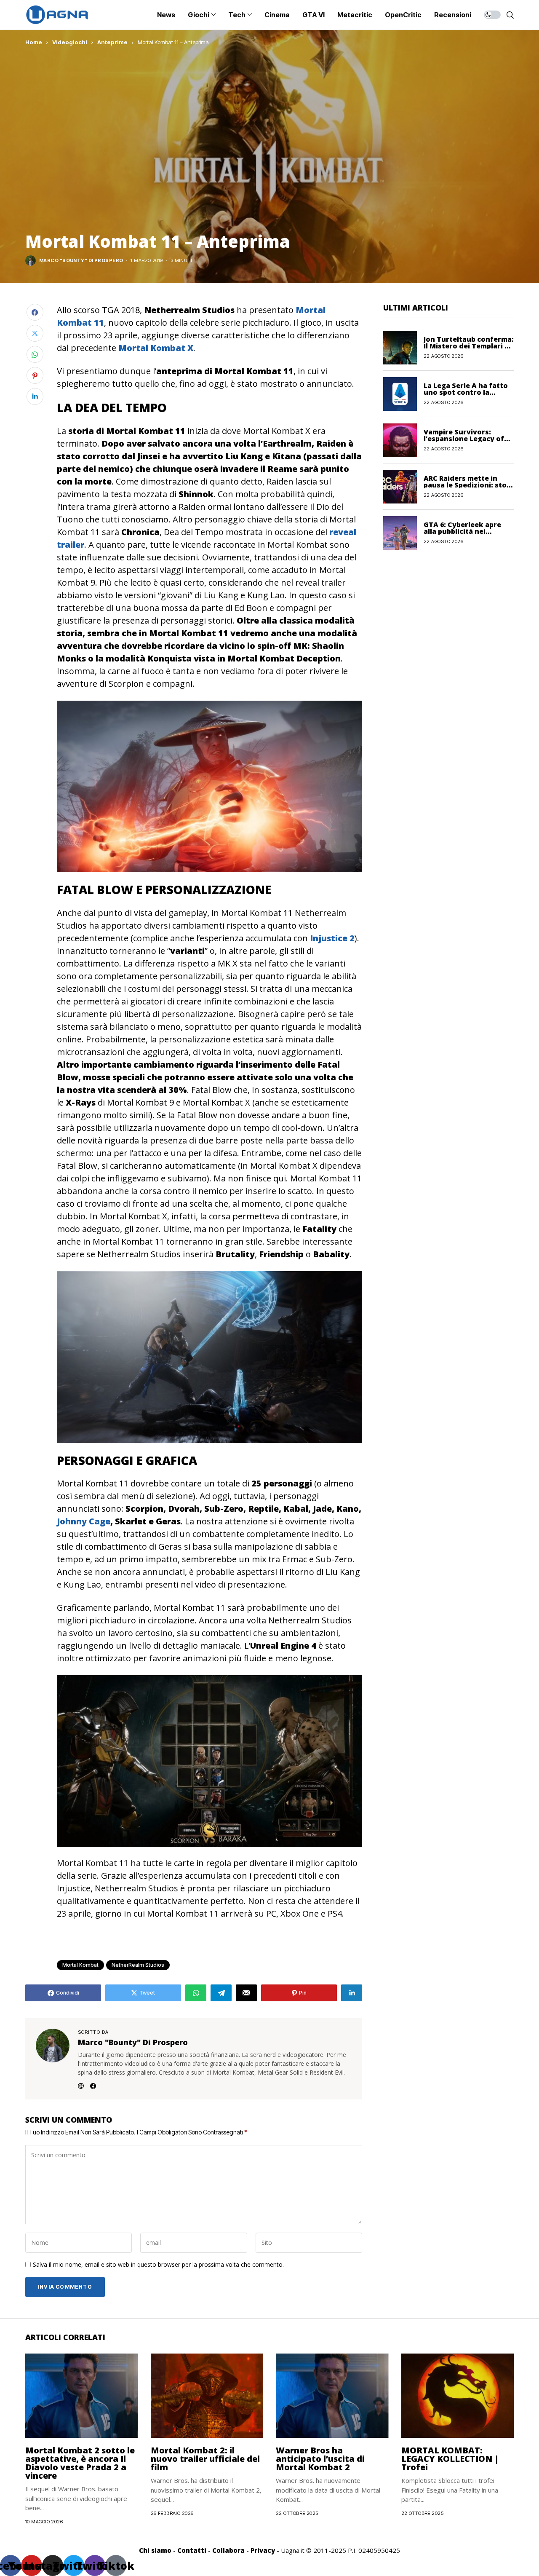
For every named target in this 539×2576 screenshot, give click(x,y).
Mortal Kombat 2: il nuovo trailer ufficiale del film (205, 2459)
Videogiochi (70, 42)
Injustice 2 (332, 938)
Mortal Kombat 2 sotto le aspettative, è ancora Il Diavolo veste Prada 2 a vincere (80, 2463)
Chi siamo (155, 2550)
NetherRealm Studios (138, 1965)
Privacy (263, 2550)
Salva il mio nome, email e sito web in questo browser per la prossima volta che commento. (158, 2265)
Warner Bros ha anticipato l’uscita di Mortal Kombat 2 (320, 2459)
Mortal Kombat (80, 1965)
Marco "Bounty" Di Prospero (81, 261)
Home (34, 42)
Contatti (192, 2550)
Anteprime (112, 42)
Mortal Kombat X (156, 348)
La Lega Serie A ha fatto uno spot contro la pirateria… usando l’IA (466, 392)
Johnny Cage (84, 1521)
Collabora (228, 2550)
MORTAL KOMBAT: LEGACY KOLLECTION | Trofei (450, 2459)
